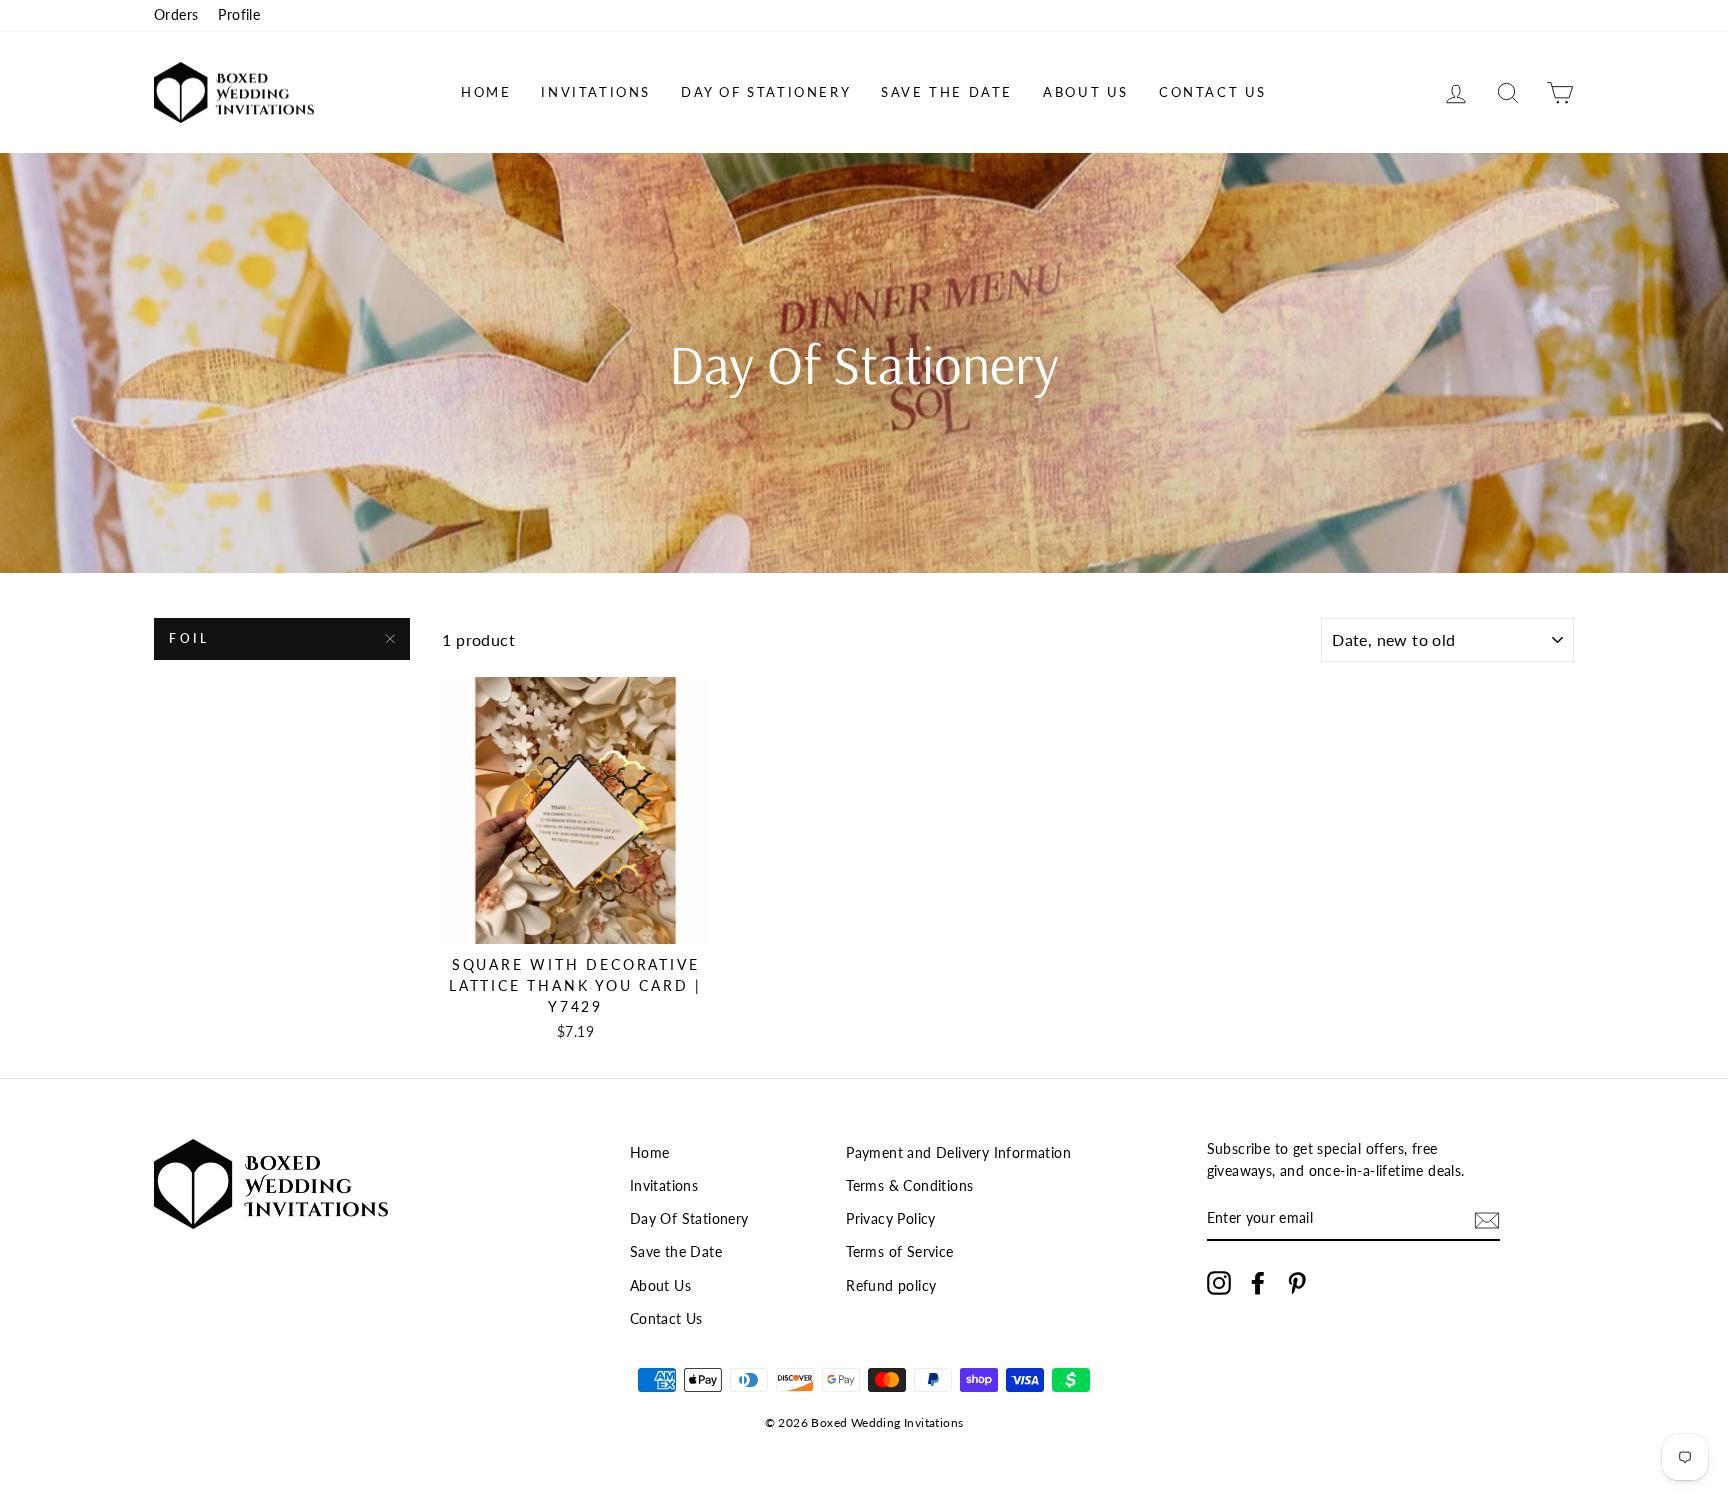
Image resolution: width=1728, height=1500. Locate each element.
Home (486, 92)
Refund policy (891, 1286)
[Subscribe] (1487, 1219)
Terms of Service (899, 1252)
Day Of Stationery (766, 92)
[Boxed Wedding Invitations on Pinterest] (1297, 1283)
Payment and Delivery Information (958, 1153)
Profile (239, 15)
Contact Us (1213, 92)
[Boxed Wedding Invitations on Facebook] (1258, 1283)
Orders (176, 15)
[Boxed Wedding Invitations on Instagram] (1219, 1283)
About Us (1086, 92)
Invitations (596, 92)
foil (189, 638)
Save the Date (947, 92)
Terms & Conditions (909, 1186)
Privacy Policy (891, 1219)
